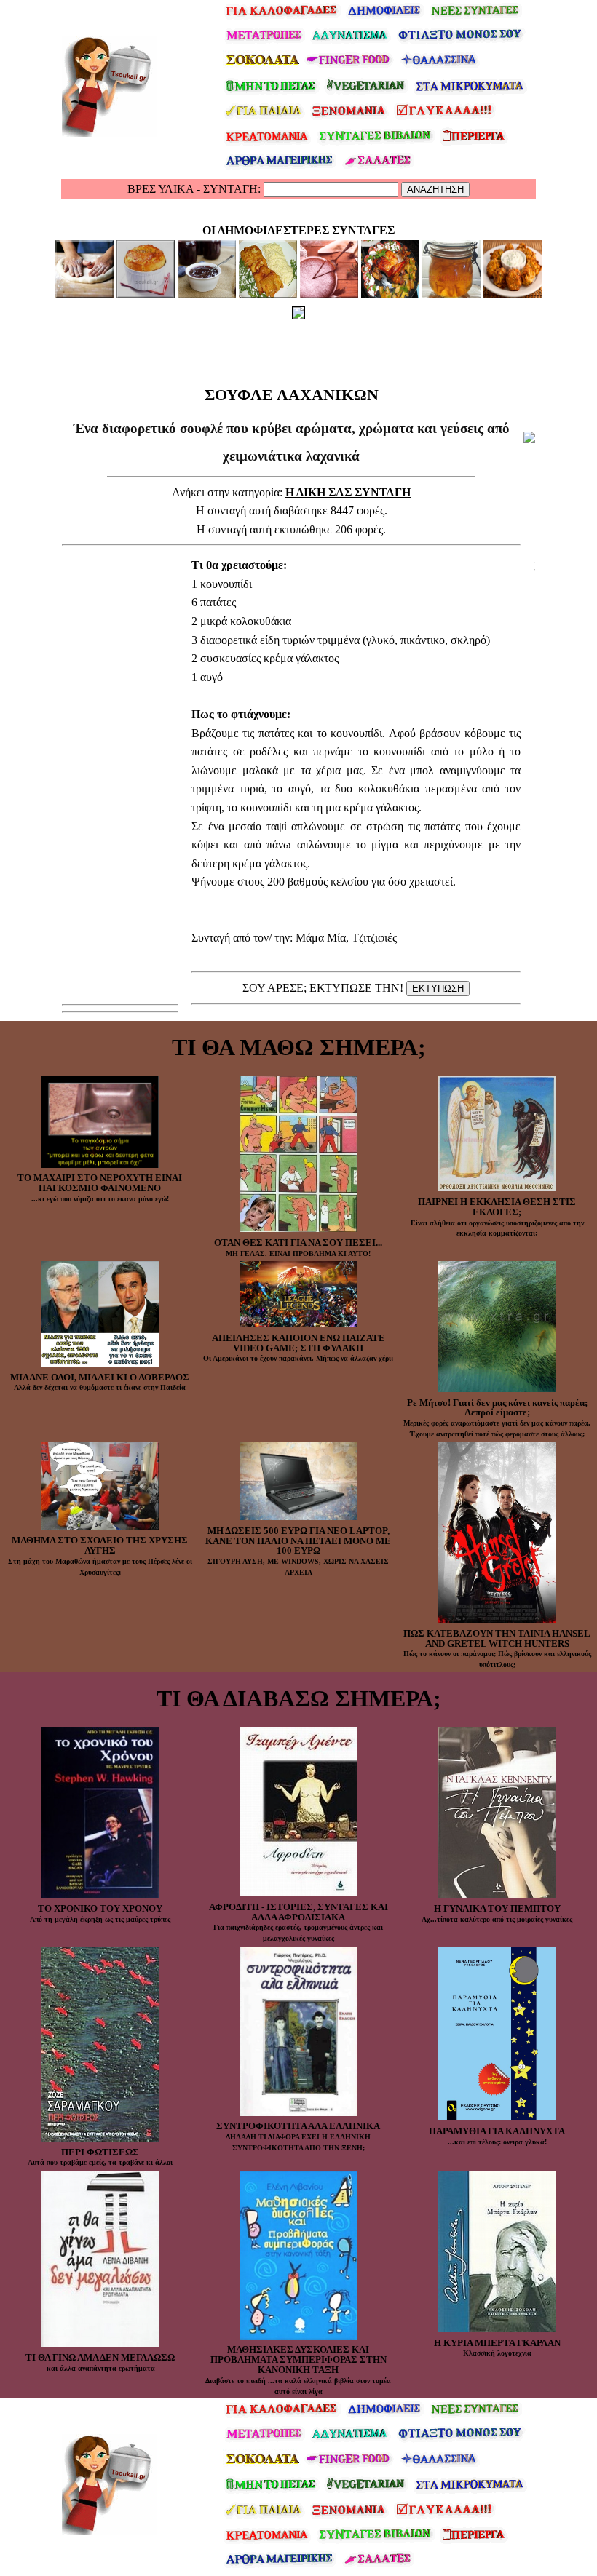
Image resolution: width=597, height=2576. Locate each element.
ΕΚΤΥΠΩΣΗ (438, 989)
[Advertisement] (291, 349)
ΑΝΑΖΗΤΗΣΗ (435, 190)
